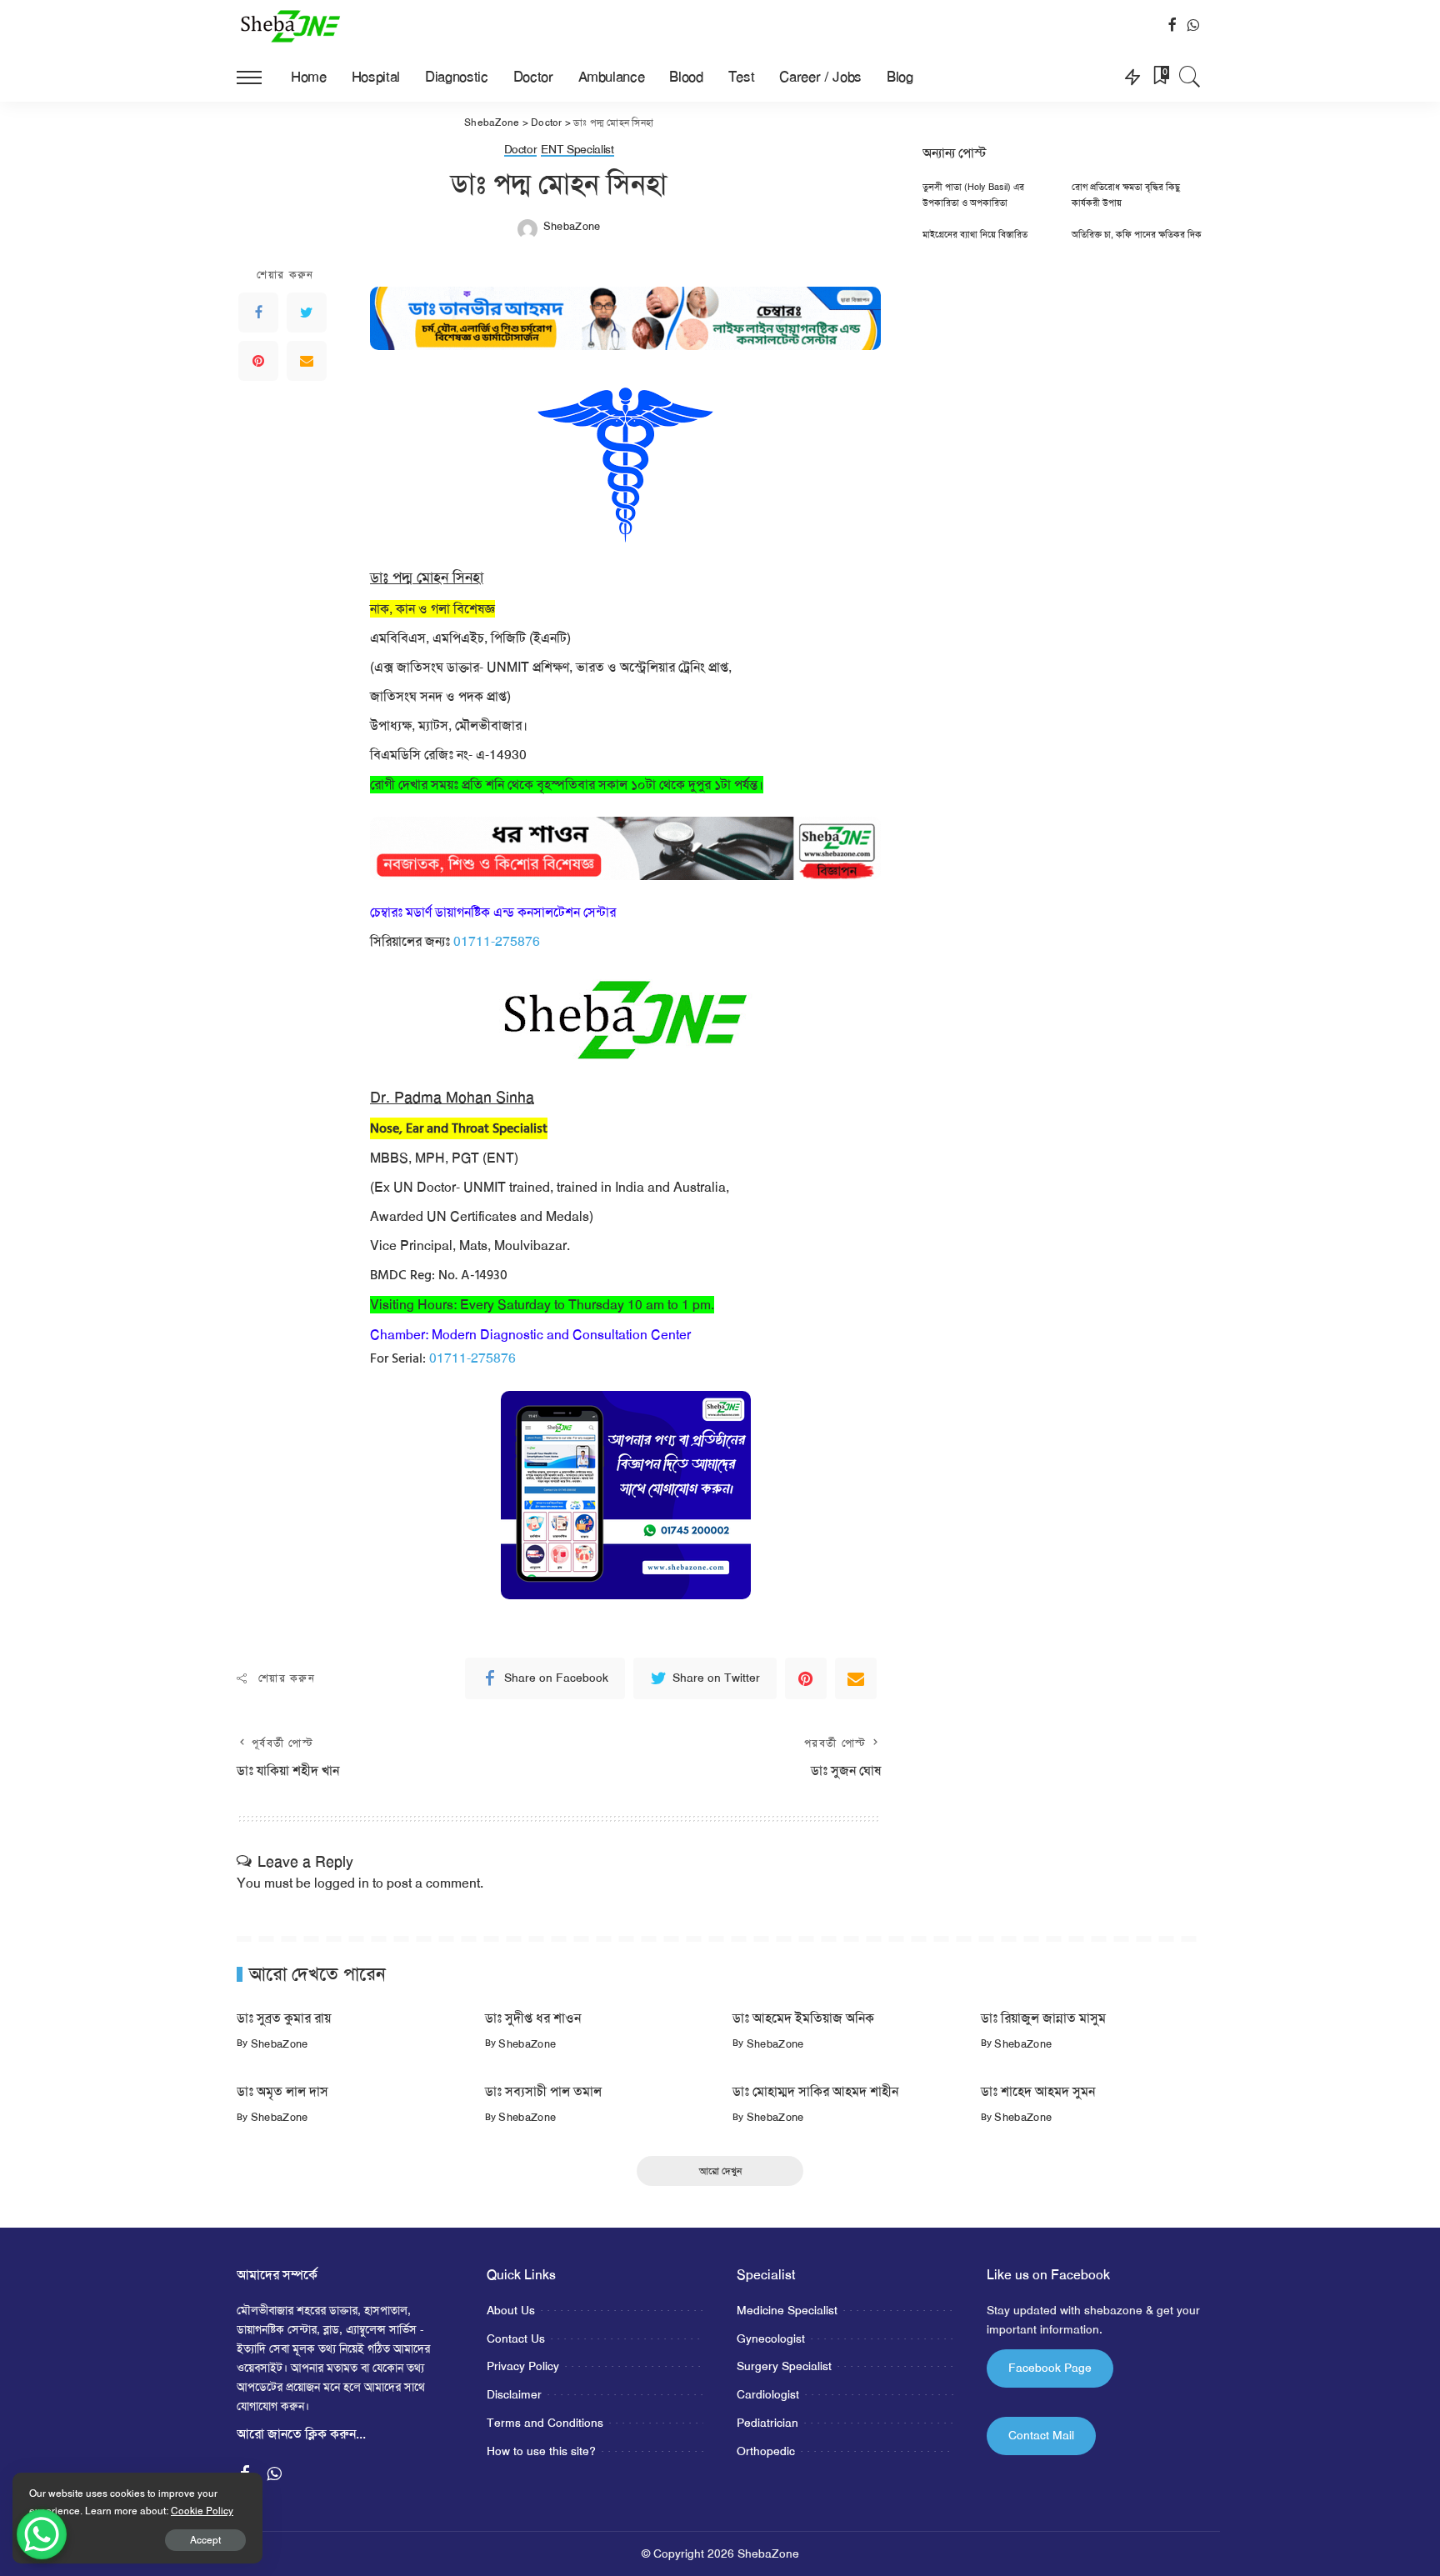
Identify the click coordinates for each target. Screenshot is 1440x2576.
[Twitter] (307, 313)
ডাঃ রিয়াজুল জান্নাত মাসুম (1043, 2018)
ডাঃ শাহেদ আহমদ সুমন (1038, 2091)
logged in (342, 1883)
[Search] (1190, 77)
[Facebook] (258, 313)
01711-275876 (497, 941)
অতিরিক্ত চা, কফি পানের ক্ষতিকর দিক (1137, 235)
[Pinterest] (258, 361)
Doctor (521, 150)
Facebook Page (1050, 2368)
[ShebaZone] (291, 26)
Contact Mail (1041, 2435)
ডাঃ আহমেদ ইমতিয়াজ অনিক (803, 2018)
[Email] (307, 361)
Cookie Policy (202, 2511)
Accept (205, 2540)
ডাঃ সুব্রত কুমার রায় (284, 2018)
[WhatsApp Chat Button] (42, 2534)
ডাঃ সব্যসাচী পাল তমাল (543, 2091)
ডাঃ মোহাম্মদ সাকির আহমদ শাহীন (815, 2091)
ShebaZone (572, 226)
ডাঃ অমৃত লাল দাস (282, 2091)
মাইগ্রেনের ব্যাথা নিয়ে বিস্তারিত (975, 235)
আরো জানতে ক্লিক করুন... (301, 2434)
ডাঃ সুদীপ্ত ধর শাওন (533, 2018)
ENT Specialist (577, 150)
